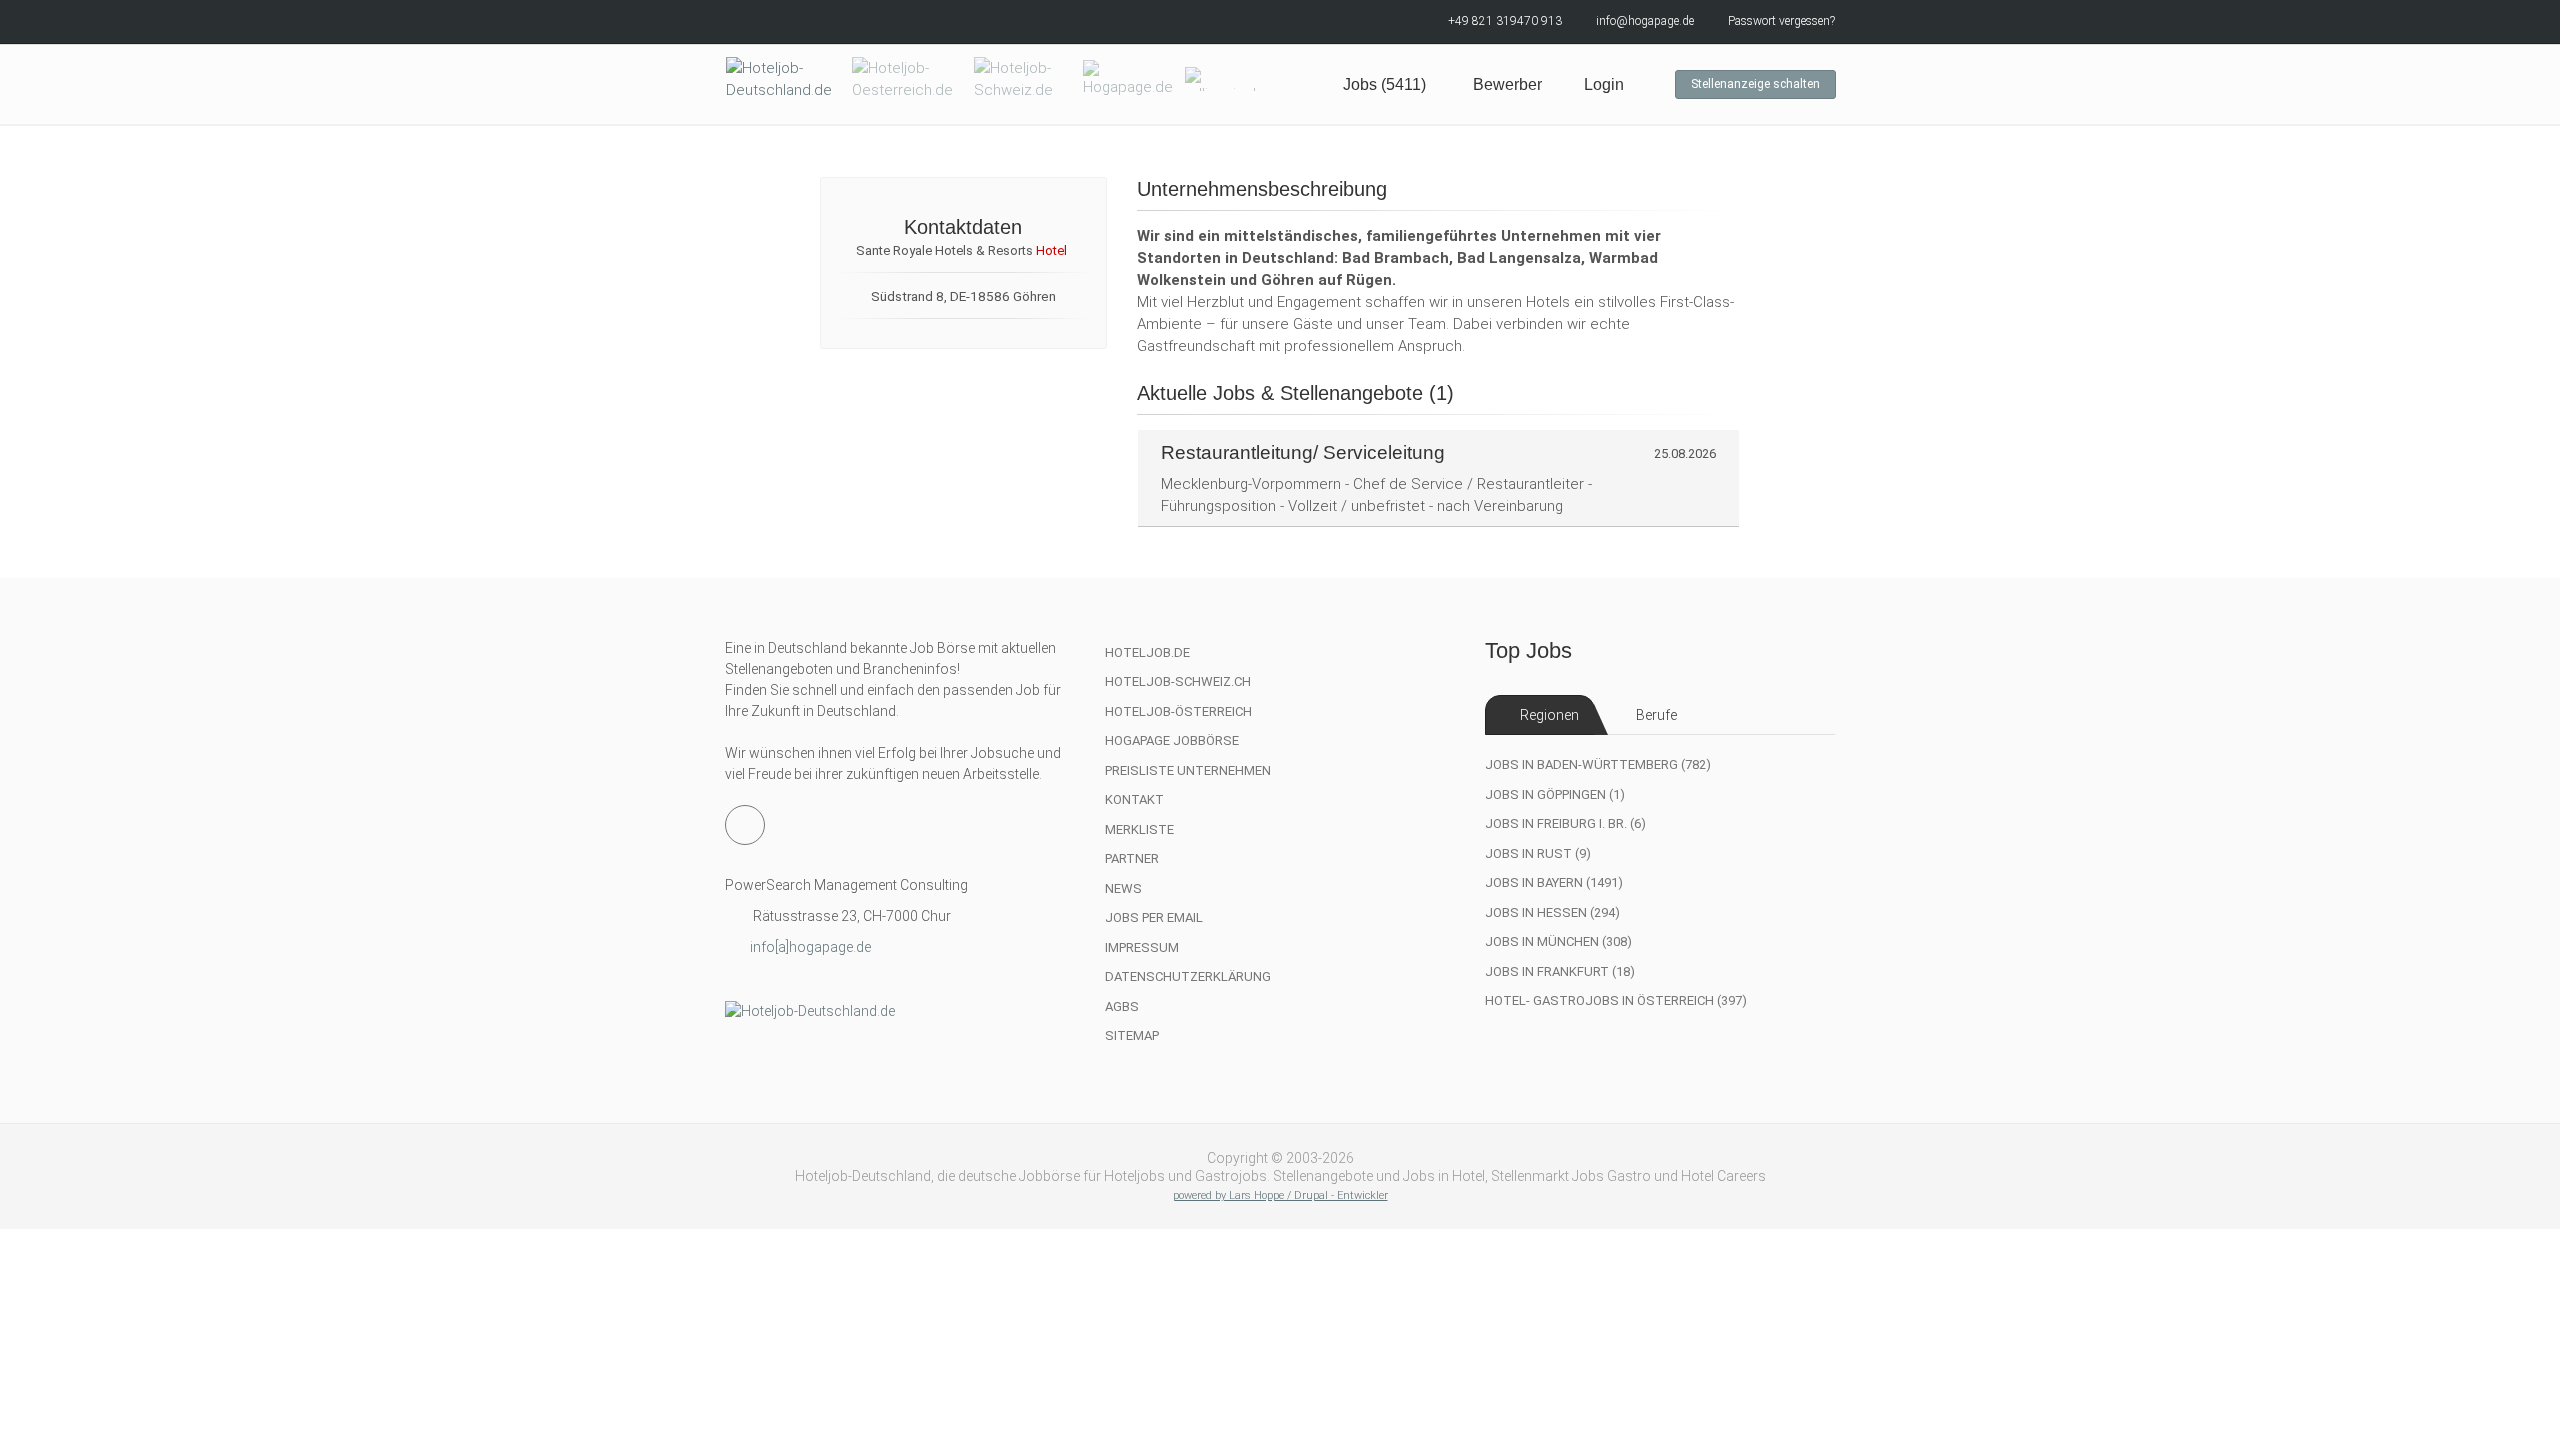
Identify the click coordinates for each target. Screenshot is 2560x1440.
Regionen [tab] (1549, 715)
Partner (1132, 858)
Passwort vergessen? (1781, 21)
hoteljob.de (1147, 652)
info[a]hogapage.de (810, 947)
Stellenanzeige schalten (1755, 84)
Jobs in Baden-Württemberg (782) (1598, 764)
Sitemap (1132, 1035)
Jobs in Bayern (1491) (1554, 882)
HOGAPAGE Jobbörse (1172, 740)
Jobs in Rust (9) (1538, 853)
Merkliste (1139, 829)
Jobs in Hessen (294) (1552, 912)
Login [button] (1604, 84)
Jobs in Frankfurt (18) (1560, 971)
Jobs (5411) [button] (1384, 84)
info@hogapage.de (1645, 21)
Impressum (1142, 947)
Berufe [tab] (1656, 715)
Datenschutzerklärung (1188, 976)
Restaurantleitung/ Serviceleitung (1303, 452)
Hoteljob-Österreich (1178, 711)
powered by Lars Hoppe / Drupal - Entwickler (1280, 1195)
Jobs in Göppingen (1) (1555, 794)
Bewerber (1507, 84)
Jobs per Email (1154, 917)
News (1123, 888)
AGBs (1122, 1006)
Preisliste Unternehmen (1188, 770)
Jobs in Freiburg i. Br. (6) (1565, 823)
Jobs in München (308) (1558, 941)
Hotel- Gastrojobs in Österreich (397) (1616, 1000)
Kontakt (1134, 799)
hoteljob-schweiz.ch (1178, 681)
